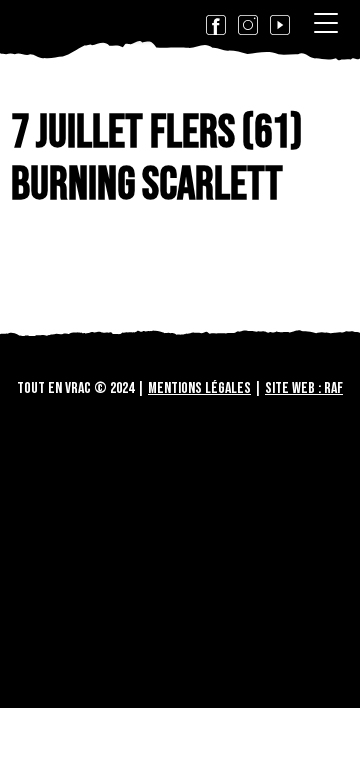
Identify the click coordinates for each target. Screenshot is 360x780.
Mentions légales (199, 388)
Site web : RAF (304, 388)
